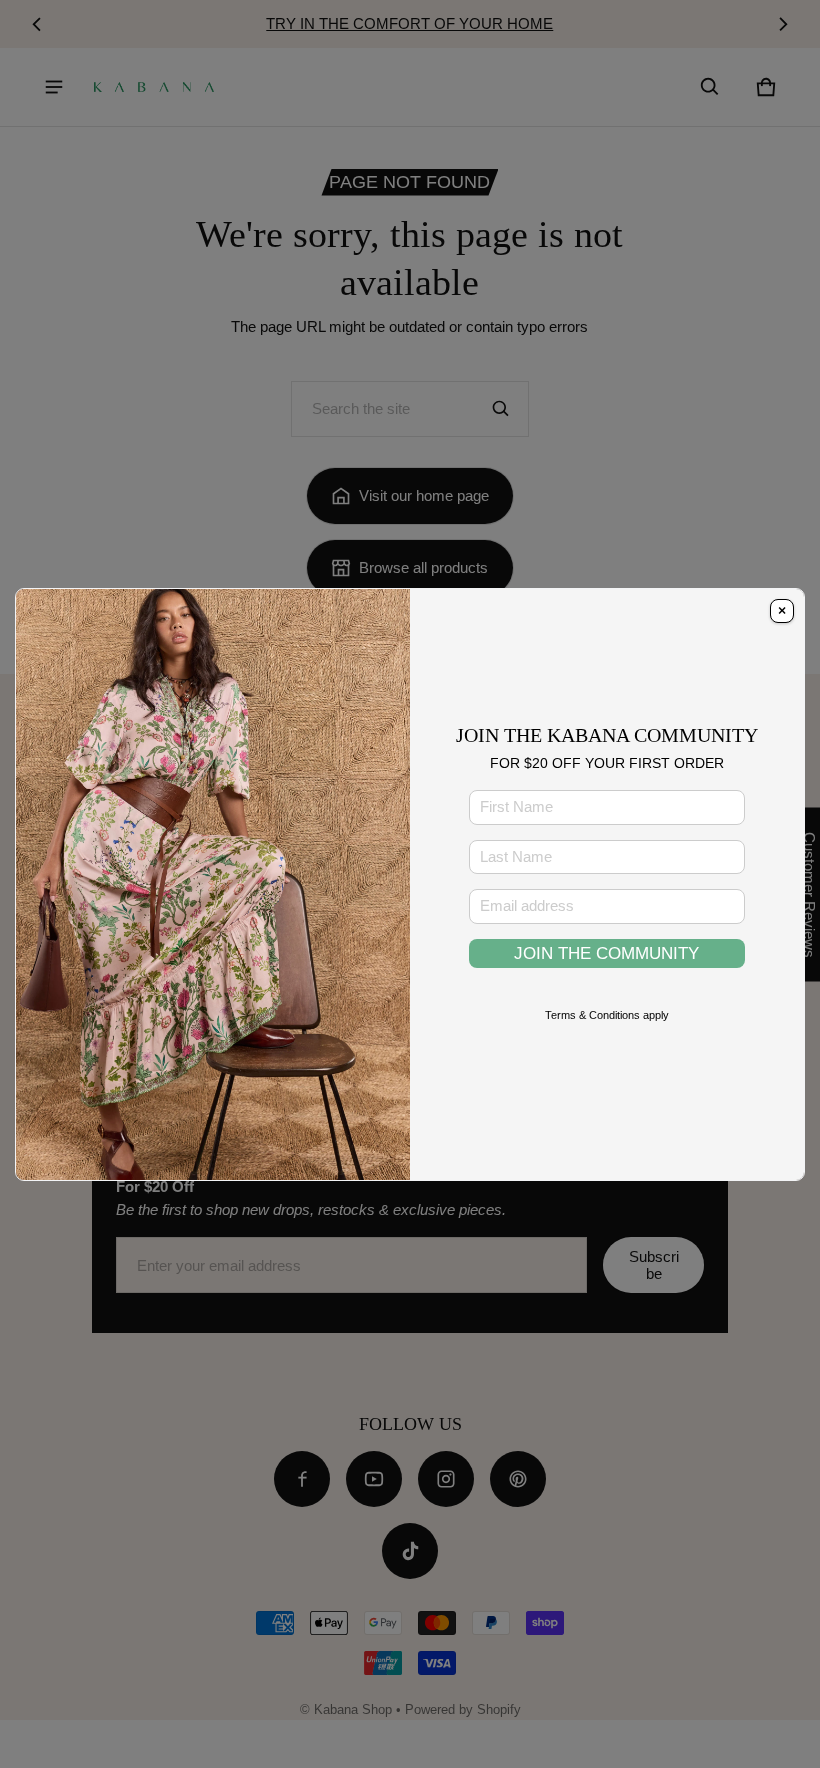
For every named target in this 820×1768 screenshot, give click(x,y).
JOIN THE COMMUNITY (606, 953)
